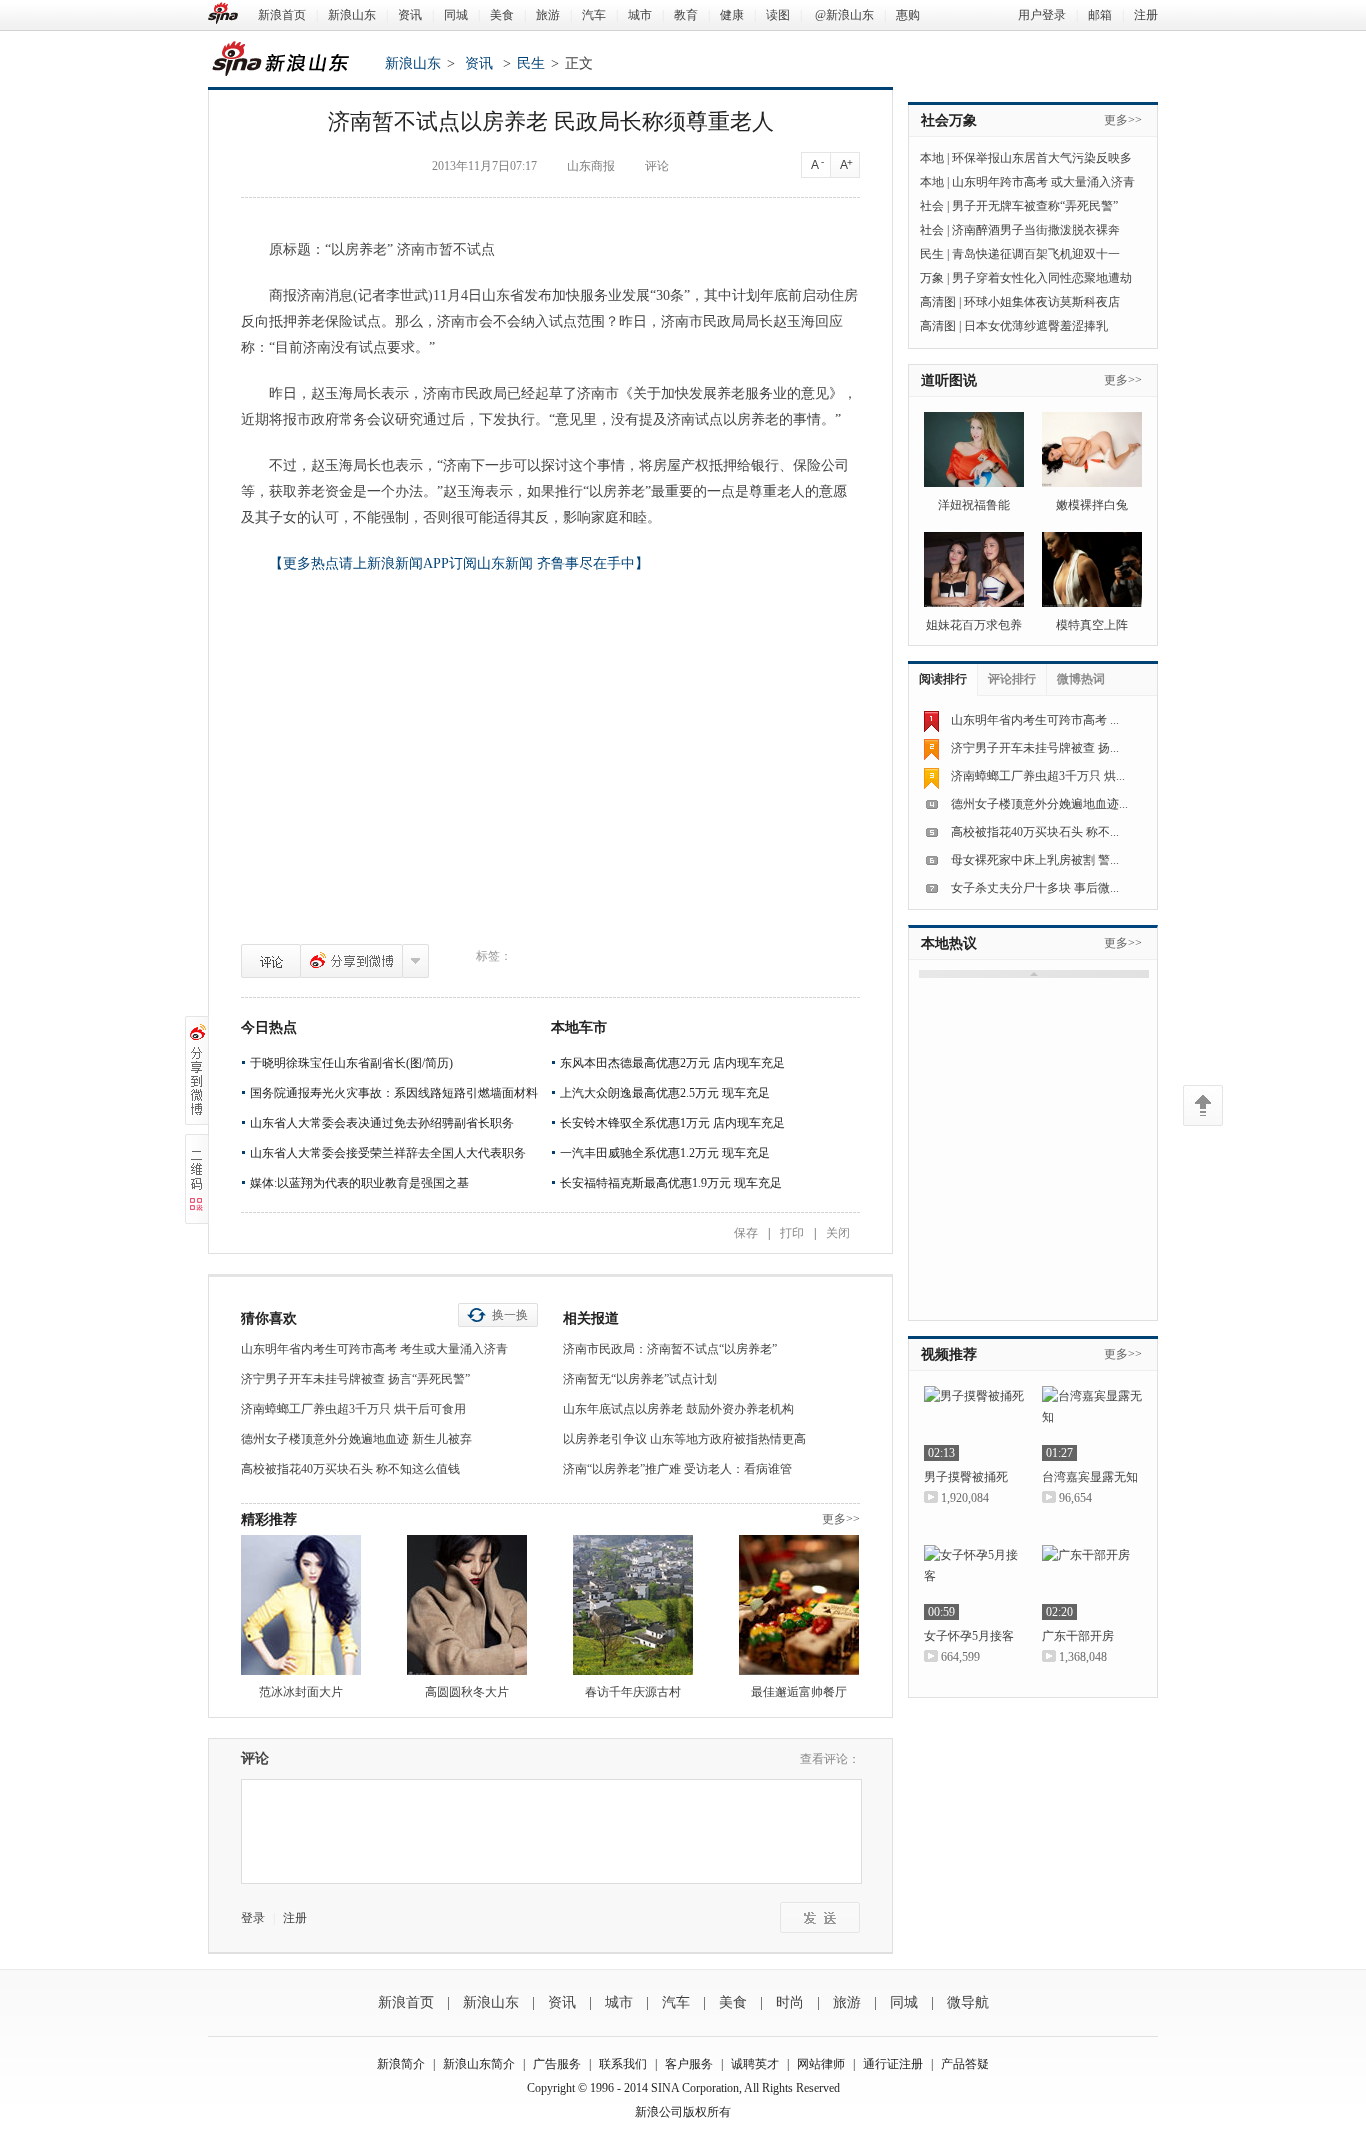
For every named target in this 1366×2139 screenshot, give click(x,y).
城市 (640, 15)
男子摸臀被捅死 (966, 1477)
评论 (271, 961)
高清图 (938, 302)
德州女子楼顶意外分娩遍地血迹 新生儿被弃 (356, 1439)
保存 (746, 1233)
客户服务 (689, 2064)
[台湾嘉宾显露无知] (1092, 1423)
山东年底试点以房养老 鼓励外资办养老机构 (678, 1409)
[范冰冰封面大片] (301, 1605)
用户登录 (1042, 15)
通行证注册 (893, 2064)
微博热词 (1081, 679)
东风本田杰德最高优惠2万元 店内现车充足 (672, 1063)
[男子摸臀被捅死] (974, 1423)
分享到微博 (351, 961)
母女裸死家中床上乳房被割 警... (1035, 860)
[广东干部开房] (1092, 1582)
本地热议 (949, 943)
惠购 (908, 15)
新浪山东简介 (479, 2064)
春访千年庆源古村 (633, 1692)
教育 (686, 15)
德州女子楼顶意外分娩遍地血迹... (1039, 804)
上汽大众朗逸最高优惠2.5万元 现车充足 (665, 1093)
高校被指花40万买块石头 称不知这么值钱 (350, 1469)
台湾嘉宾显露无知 (1090, 1477)
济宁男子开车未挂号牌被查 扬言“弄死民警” (355, 1379)
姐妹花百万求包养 (974, 625)
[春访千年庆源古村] (633, 1605)
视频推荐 (949, 1354)
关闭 (838, 1233)
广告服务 (557, 2064)
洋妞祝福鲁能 (974, 505)
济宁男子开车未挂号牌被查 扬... (1035, 748)
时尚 (790, 2002)
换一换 (510, 1315)
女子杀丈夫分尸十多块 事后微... (1035, 888)
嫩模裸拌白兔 (1092, 505)
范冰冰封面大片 (301, 1692)
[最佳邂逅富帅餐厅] (799, 1605)
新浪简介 (401, 2064)
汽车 (594, 15)
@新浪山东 (844, 15)
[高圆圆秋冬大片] (467, 1605)
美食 (502, 15)
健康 (732, 15)
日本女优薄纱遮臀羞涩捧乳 (1036, 326)
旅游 (548, 15)
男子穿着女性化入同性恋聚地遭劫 (1042, 278)
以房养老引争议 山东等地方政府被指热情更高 (684, 1439)
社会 (932, 206)
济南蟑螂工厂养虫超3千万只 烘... (1038, 776)
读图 (778, 15)
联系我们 (623, 2064)
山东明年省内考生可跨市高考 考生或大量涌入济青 (374, 1349)
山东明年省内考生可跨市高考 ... (1035, 720)
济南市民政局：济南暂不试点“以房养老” (670, 1349)
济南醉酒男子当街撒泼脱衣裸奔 (1036, 230)
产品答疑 (965, 2064)
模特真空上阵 (1092, 625)
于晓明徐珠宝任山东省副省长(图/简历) (351, 1063)
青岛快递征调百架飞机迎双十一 (1036, 254)
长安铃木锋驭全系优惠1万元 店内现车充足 (672, 1123)
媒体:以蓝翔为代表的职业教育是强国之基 (359, 1183)
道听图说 (949, 380)
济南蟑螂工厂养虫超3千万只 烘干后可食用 (353, 1409)
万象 (932, 278)
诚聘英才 (755, 2064)
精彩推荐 (269, 1519)
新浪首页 (282, 15)
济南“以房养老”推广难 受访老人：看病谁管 (677, 1469)
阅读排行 (943, 679)
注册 (1146, 15)
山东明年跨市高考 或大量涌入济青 (1043, 182)
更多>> (841, 1519)
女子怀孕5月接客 (969, 1636)
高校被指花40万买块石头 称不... (1035, 832)
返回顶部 (1203, 1105)
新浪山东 (352, 15)
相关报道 (591, 1318)
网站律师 (821, 2064)
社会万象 (949, 120)
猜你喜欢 (269, 1318)
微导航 (968, 2002)
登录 (253, 1918)
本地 (932, 158)
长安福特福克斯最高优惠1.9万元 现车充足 (671, 1183)
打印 (792, 1233)
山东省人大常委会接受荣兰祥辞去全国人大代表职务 (388, 1153)
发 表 (820, 1917)
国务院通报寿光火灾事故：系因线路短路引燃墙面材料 (394, 1093)
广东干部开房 (1078, 1636)
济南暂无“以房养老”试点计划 (640, 1379)
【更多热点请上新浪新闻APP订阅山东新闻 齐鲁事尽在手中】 (459, 563)
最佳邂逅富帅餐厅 (799, 1692)
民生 (531, 63)
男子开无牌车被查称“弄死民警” (1035, 206)
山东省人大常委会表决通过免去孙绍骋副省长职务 (382, 1123)
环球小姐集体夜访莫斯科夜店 (1042, 302)
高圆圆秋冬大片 (467, 1692)
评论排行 (1012, 679)
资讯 (410, 15)
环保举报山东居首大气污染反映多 (1042, 158)
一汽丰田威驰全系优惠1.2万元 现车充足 (665, 1153)
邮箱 (1100, 15)
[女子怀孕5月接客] (974, 1582)
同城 (456, 15)
